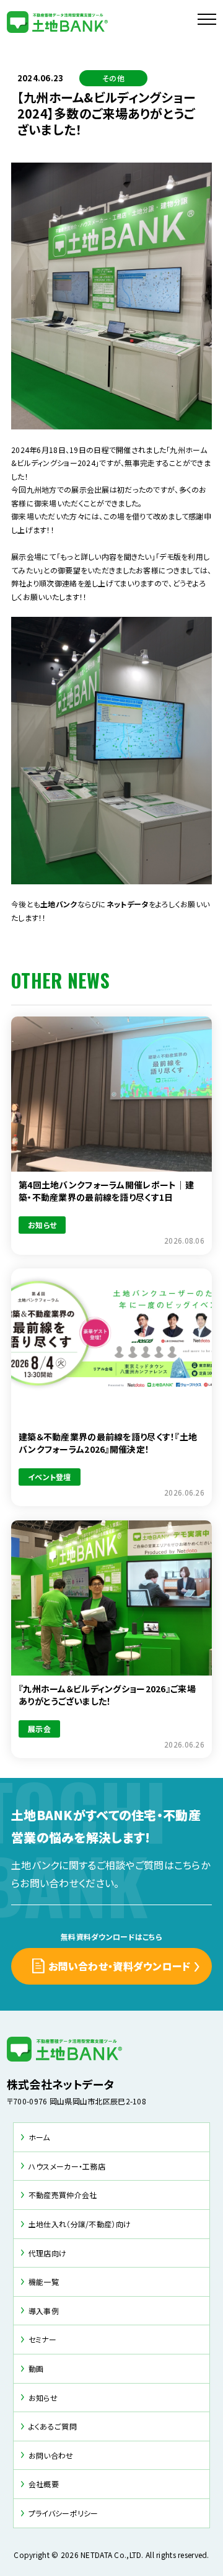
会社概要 (44, 2484)
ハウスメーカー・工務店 (67, 2166)
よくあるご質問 (53, 2426)
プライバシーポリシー (63, 2513)
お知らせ (43, 2398)
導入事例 (44, 2311)
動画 (36, 2368)
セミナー (42, 2339)
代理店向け (47, 2253)
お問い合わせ (51, 2455)
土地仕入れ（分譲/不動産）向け (80, 2224)
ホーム (39, 2137)
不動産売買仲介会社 (63, 2195)
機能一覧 (44, 2282)
